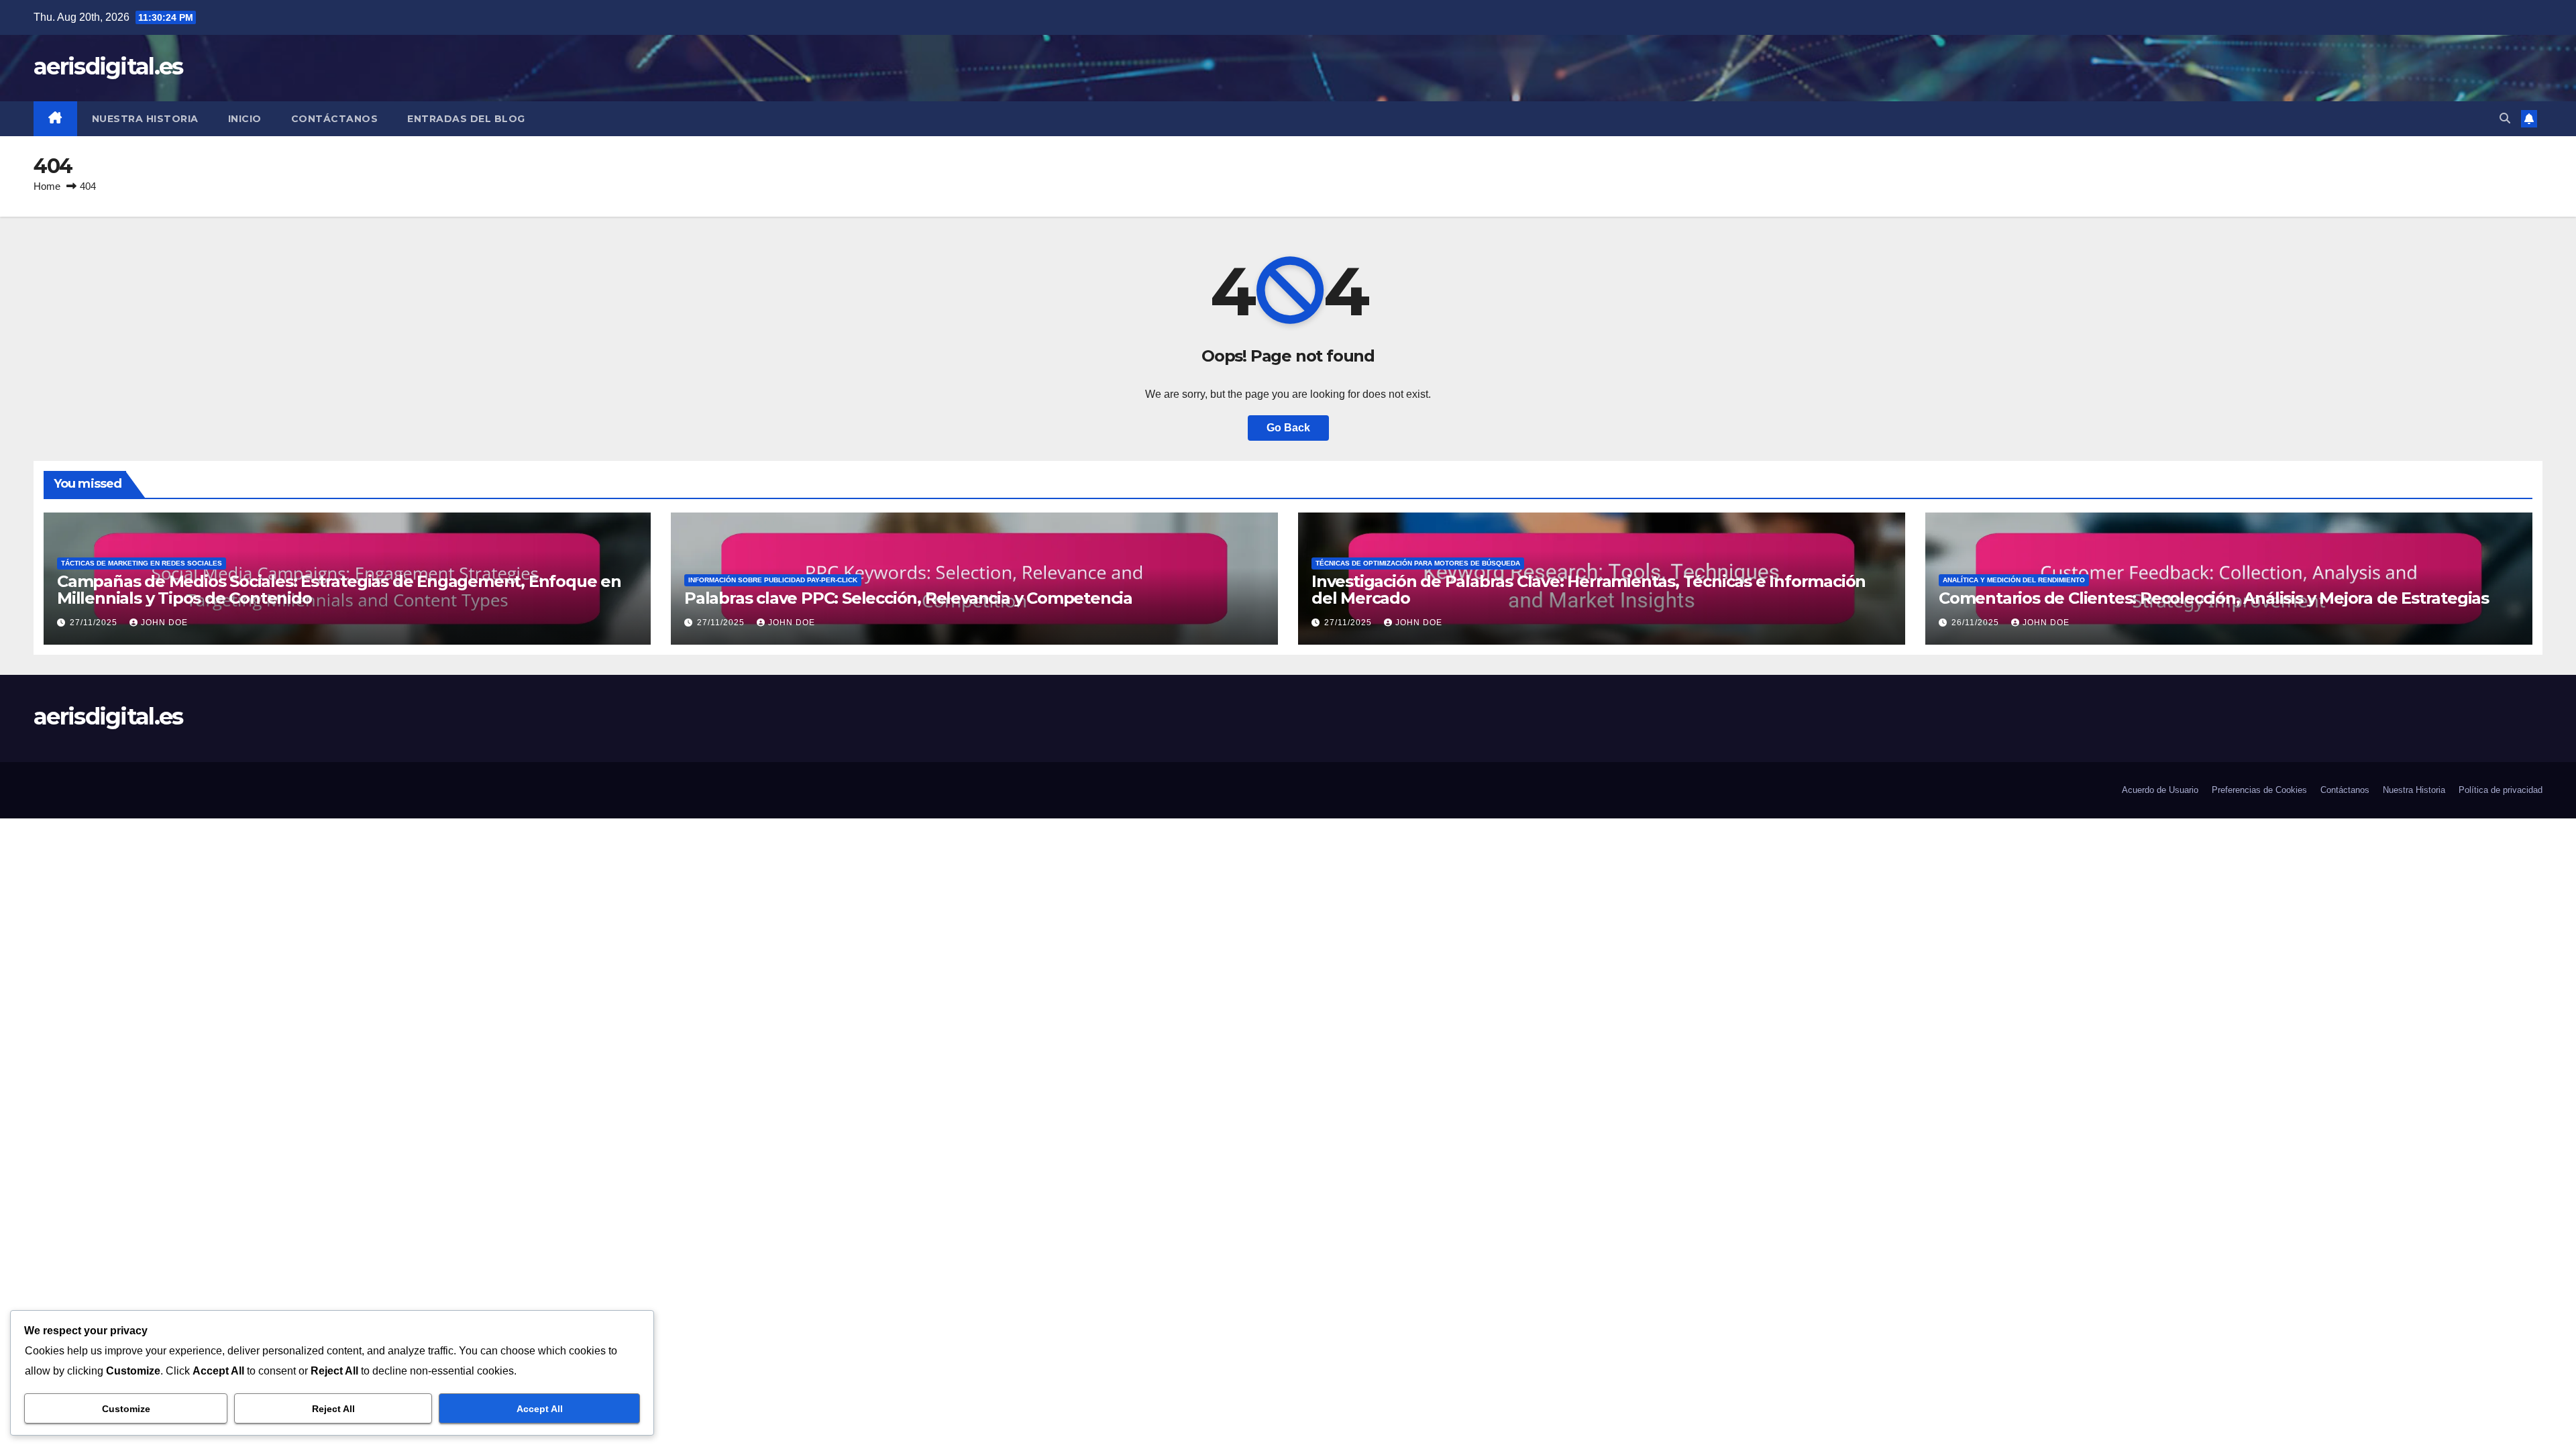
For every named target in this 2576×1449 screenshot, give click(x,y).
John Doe (164, 623)
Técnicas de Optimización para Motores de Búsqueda (1418, 563)
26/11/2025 (1977, 623)
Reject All (333, 1409)
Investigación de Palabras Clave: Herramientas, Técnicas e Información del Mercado (1589, 590)
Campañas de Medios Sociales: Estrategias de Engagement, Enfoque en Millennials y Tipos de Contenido (339, 590)
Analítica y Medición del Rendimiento (2014, 580)
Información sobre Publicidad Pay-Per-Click (773, 580)
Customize (126, 1409)
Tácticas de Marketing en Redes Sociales (142, 563)
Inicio (245, 119)
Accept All (540, 1409)
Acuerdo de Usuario (2160, 790)
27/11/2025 (95, 623)
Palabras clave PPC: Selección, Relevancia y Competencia (908, 598)
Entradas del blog (466, 119)
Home (47, 186)
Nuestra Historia (145, 119)
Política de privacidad (2501, 790)
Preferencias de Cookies (2259, 790)
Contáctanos (335, 119)
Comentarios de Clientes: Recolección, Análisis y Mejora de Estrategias (2214, 598)
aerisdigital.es (108, 66)
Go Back (1288, 428)
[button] (2505, 118)
